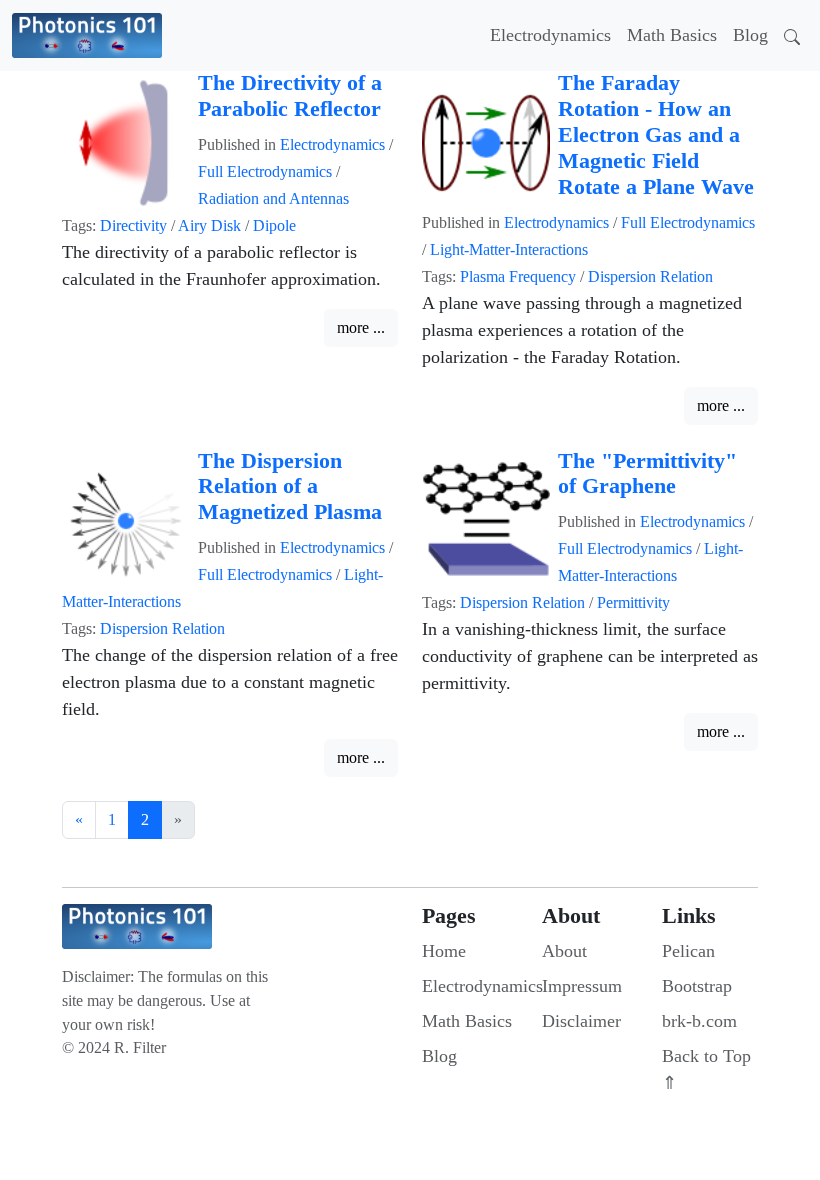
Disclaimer (581, 1021)
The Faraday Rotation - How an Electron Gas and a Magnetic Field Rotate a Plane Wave (656, 135)
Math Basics (672, 35)
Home (444, 951)
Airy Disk (209, 225)
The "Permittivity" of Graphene (647, 474)
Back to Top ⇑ (706, 1069)
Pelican (688, 951)
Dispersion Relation (650, 276)
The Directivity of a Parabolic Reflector (290, 96)
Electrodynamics (550, 35)
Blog (750, 35)
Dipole (274, 225)
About (564, 951)
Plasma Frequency (518, 276)
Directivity (133, 225)
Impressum (582, 986)
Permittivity (633, 602)
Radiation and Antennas (273, 198)
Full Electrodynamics (265, 171)
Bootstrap (697, 986)
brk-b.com (699, 1021)
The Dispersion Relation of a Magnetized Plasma (290, 487)
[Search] (792, 35)
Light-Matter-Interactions (509, 249)
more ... (361, 327)
